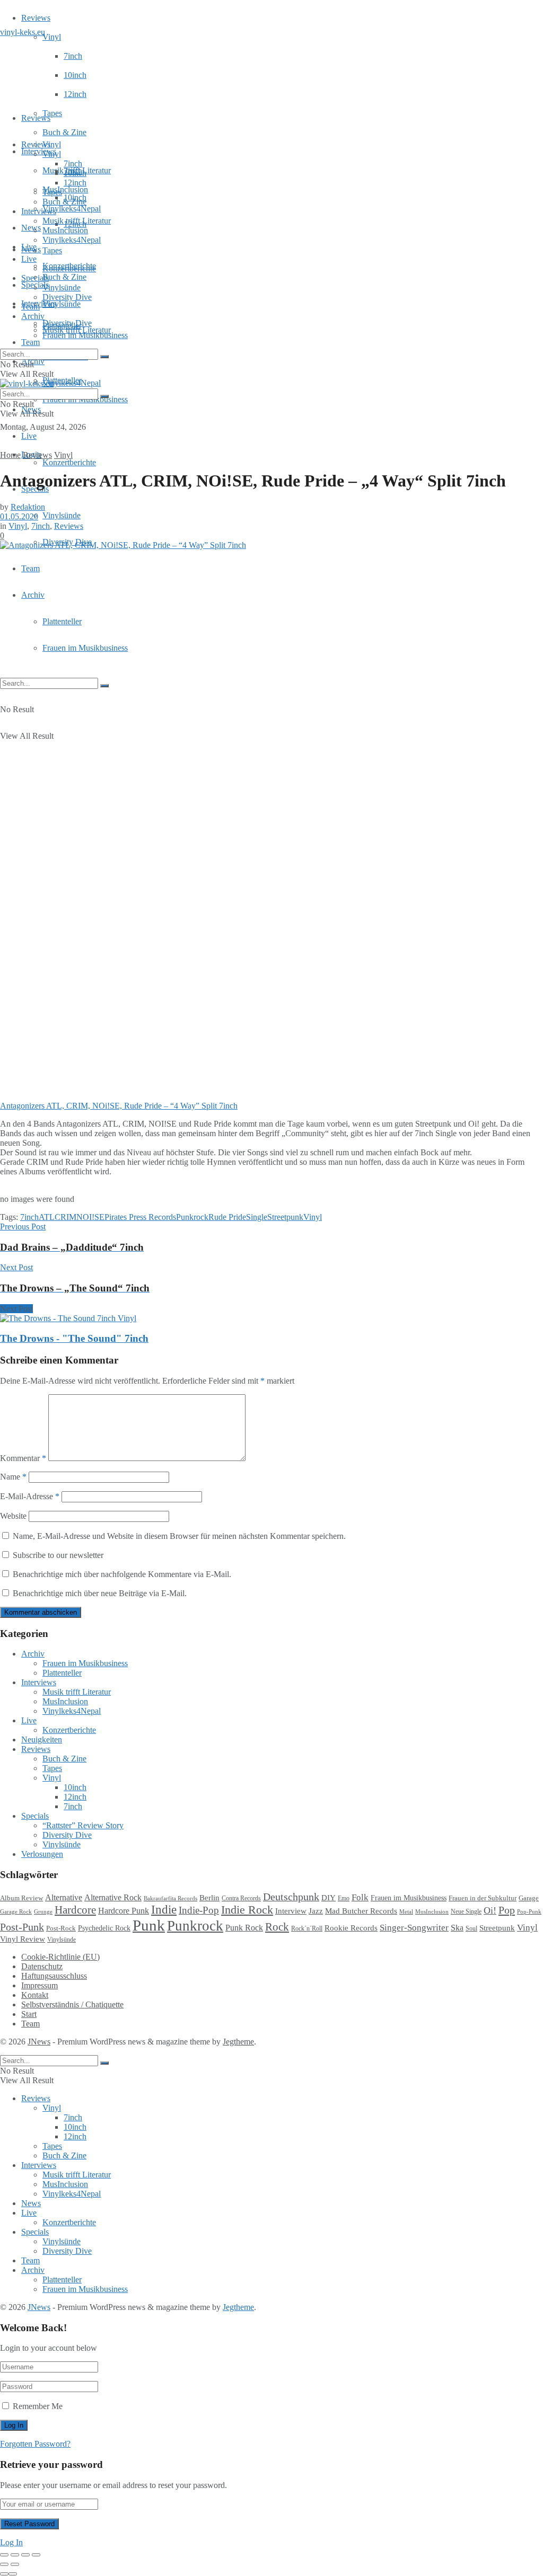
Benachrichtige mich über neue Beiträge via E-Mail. (100, 1593)
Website (13, 1516)
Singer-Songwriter (414, 1928)
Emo (344, 1898)
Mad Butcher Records (361, 1911)
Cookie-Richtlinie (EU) (60, 1957)
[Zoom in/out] (36, 2555)
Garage (529, 1898)
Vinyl (52, 37)
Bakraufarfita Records (170, 1898)
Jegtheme (238, 2042)
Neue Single (466, 1912)
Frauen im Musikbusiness (85, 648)
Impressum (40, 1985)
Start (29, 2014)
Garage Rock (16, 1912)
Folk (360, 1897)
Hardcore (75, 1910)
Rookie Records (351, 1928)
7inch (73, 56)
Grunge (43, 1912)
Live (29, 436)
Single (257, 1217)
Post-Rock (61, 1928)
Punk (149, 1925)
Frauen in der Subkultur (483, 1898)
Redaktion (28, 507)
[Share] (15, 2555)
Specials (35, 278)
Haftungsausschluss (54, 1976)
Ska (457, 1928)
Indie (164, 1910)
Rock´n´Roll (307, 1928)
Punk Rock (244, 1928)
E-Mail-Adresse (30, 1496)
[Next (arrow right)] (15, 2564)
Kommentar (23, 1458)
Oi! (490, 1910)
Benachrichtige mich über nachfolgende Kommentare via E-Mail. (122, 1574)
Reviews (36, 18)
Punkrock (192, 1217)
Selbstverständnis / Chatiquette (72, 2004)
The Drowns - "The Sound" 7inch (74, 1338)
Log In (11, 2542)
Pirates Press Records (140, 1217)
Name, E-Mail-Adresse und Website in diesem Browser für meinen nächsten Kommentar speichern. (179, 1536)
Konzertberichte (69, 462)
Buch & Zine (64, 132)
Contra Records (241, 1898)
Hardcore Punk (124, 1911)
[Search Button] (104, 686)
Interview (291, 1911)
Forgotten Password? (35, 2444)
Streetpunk (285, 1217)
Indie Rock (247, 1910)
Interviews (39, 151)
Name (13, 1477)
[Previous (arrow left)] (4, 2564)
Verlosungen (42, 1854)
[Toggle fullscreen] (25, 2555)
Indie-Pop (199, 1910)
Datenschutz (42, 1966)
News (31, 228)
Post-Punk (22, 1927)
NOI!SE (90, 1217)
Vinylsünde (62, 304)
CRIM (65, 1217)
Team (30, 342)
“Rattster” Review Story (83, 1825)
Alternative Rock (113, 1897)
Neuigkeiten (42, 1740)
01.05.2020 (19, 516)
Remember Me (38, 2406)
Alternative (64, 1897)
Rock (277, 1927)
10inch (75, 75)
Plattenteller (62, 621)
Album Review (21, 1898)
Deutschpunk (291, 1897)
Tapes (52, 113)
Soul (471, 1928)
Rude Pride (227, 1217)
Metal (406, 1911)
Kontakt (35, 1995)
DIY (329, 1898)
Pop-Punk (529, 1912)
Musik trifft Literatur (77, 221)
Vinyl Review (23, 1939)
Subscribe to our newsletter (57, 1555)
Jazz (316, 1911)
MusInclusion (65, 230)
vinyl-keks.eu (23, 32)
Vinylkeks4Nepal (72, 383)
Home (10, 455)
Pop (507, 1910)
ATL (47, 1217)
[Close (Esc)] (4, 2555)
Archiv (33, 595)
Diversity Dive (67, 297)
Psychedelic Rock (104, 1928)
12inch (75, 94)
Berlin (209, 1898)
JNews (39, 2042)
